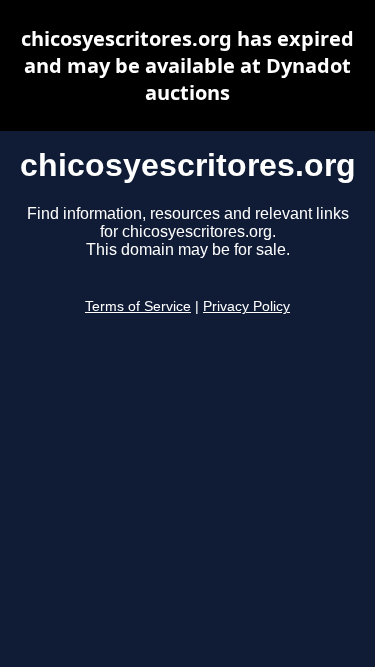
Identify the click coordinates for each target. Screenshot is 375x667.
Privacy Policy (246, 306)
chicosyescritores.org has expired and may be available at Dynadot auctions (187, 65)
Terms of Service (138, 306)
